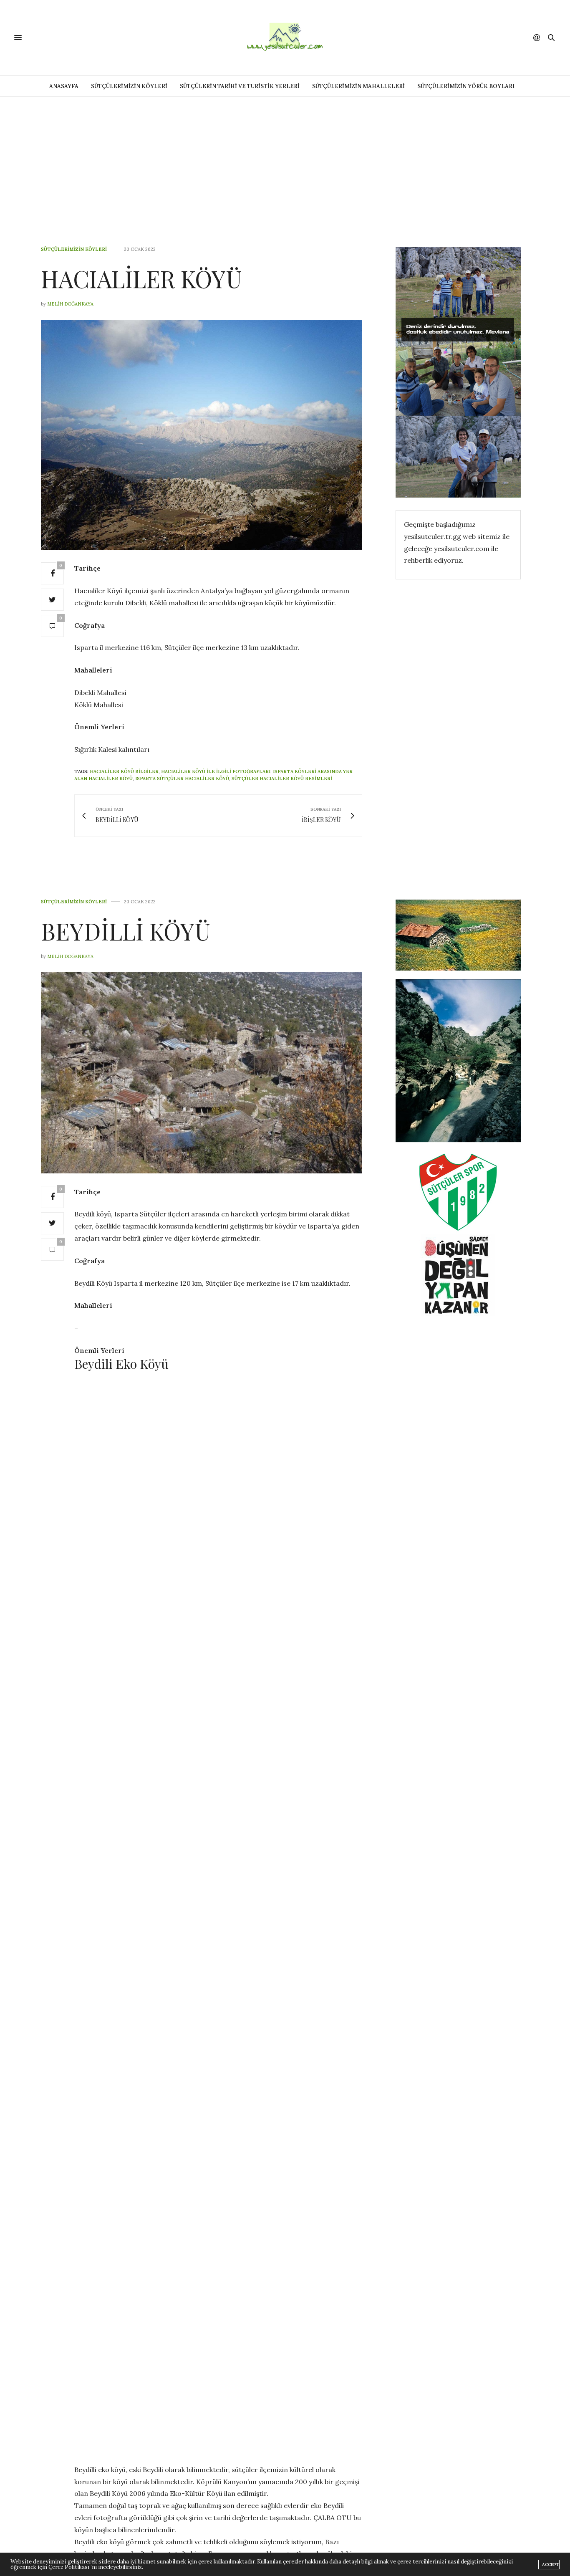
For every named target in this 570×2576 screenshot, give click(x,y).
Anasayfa (64, 86)
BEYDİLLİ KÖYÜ (126, 931)
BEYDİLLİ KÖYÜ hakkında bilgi (182, 2395)
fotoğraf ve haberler (169, 2402)
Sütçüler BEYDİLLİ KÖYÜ (176, 2409)
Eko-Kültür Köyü (111, 2402)
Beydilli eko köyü (115, 2395)
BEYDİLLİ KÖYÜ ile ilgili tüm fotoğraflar (281, 2395)
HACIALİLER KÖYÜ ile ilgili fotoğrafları (216, 771)
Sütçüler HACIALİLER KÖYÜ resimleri (282, 779)
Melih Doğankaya (70, 304)
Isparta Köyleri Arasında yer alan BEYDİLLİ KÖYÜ (269, 2402)
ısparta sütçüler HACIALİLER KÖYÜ (182, 779)
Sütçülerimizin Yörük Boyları (466, 86)
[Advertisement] (285, 159)
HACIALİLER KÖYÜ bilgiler (124, 771)
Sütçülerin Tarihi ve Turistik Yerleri (240, 86)
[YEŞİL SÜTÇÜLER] (285, 38)
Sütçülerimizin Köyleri (129, 86)
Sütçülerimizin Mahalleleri (358, 86)
